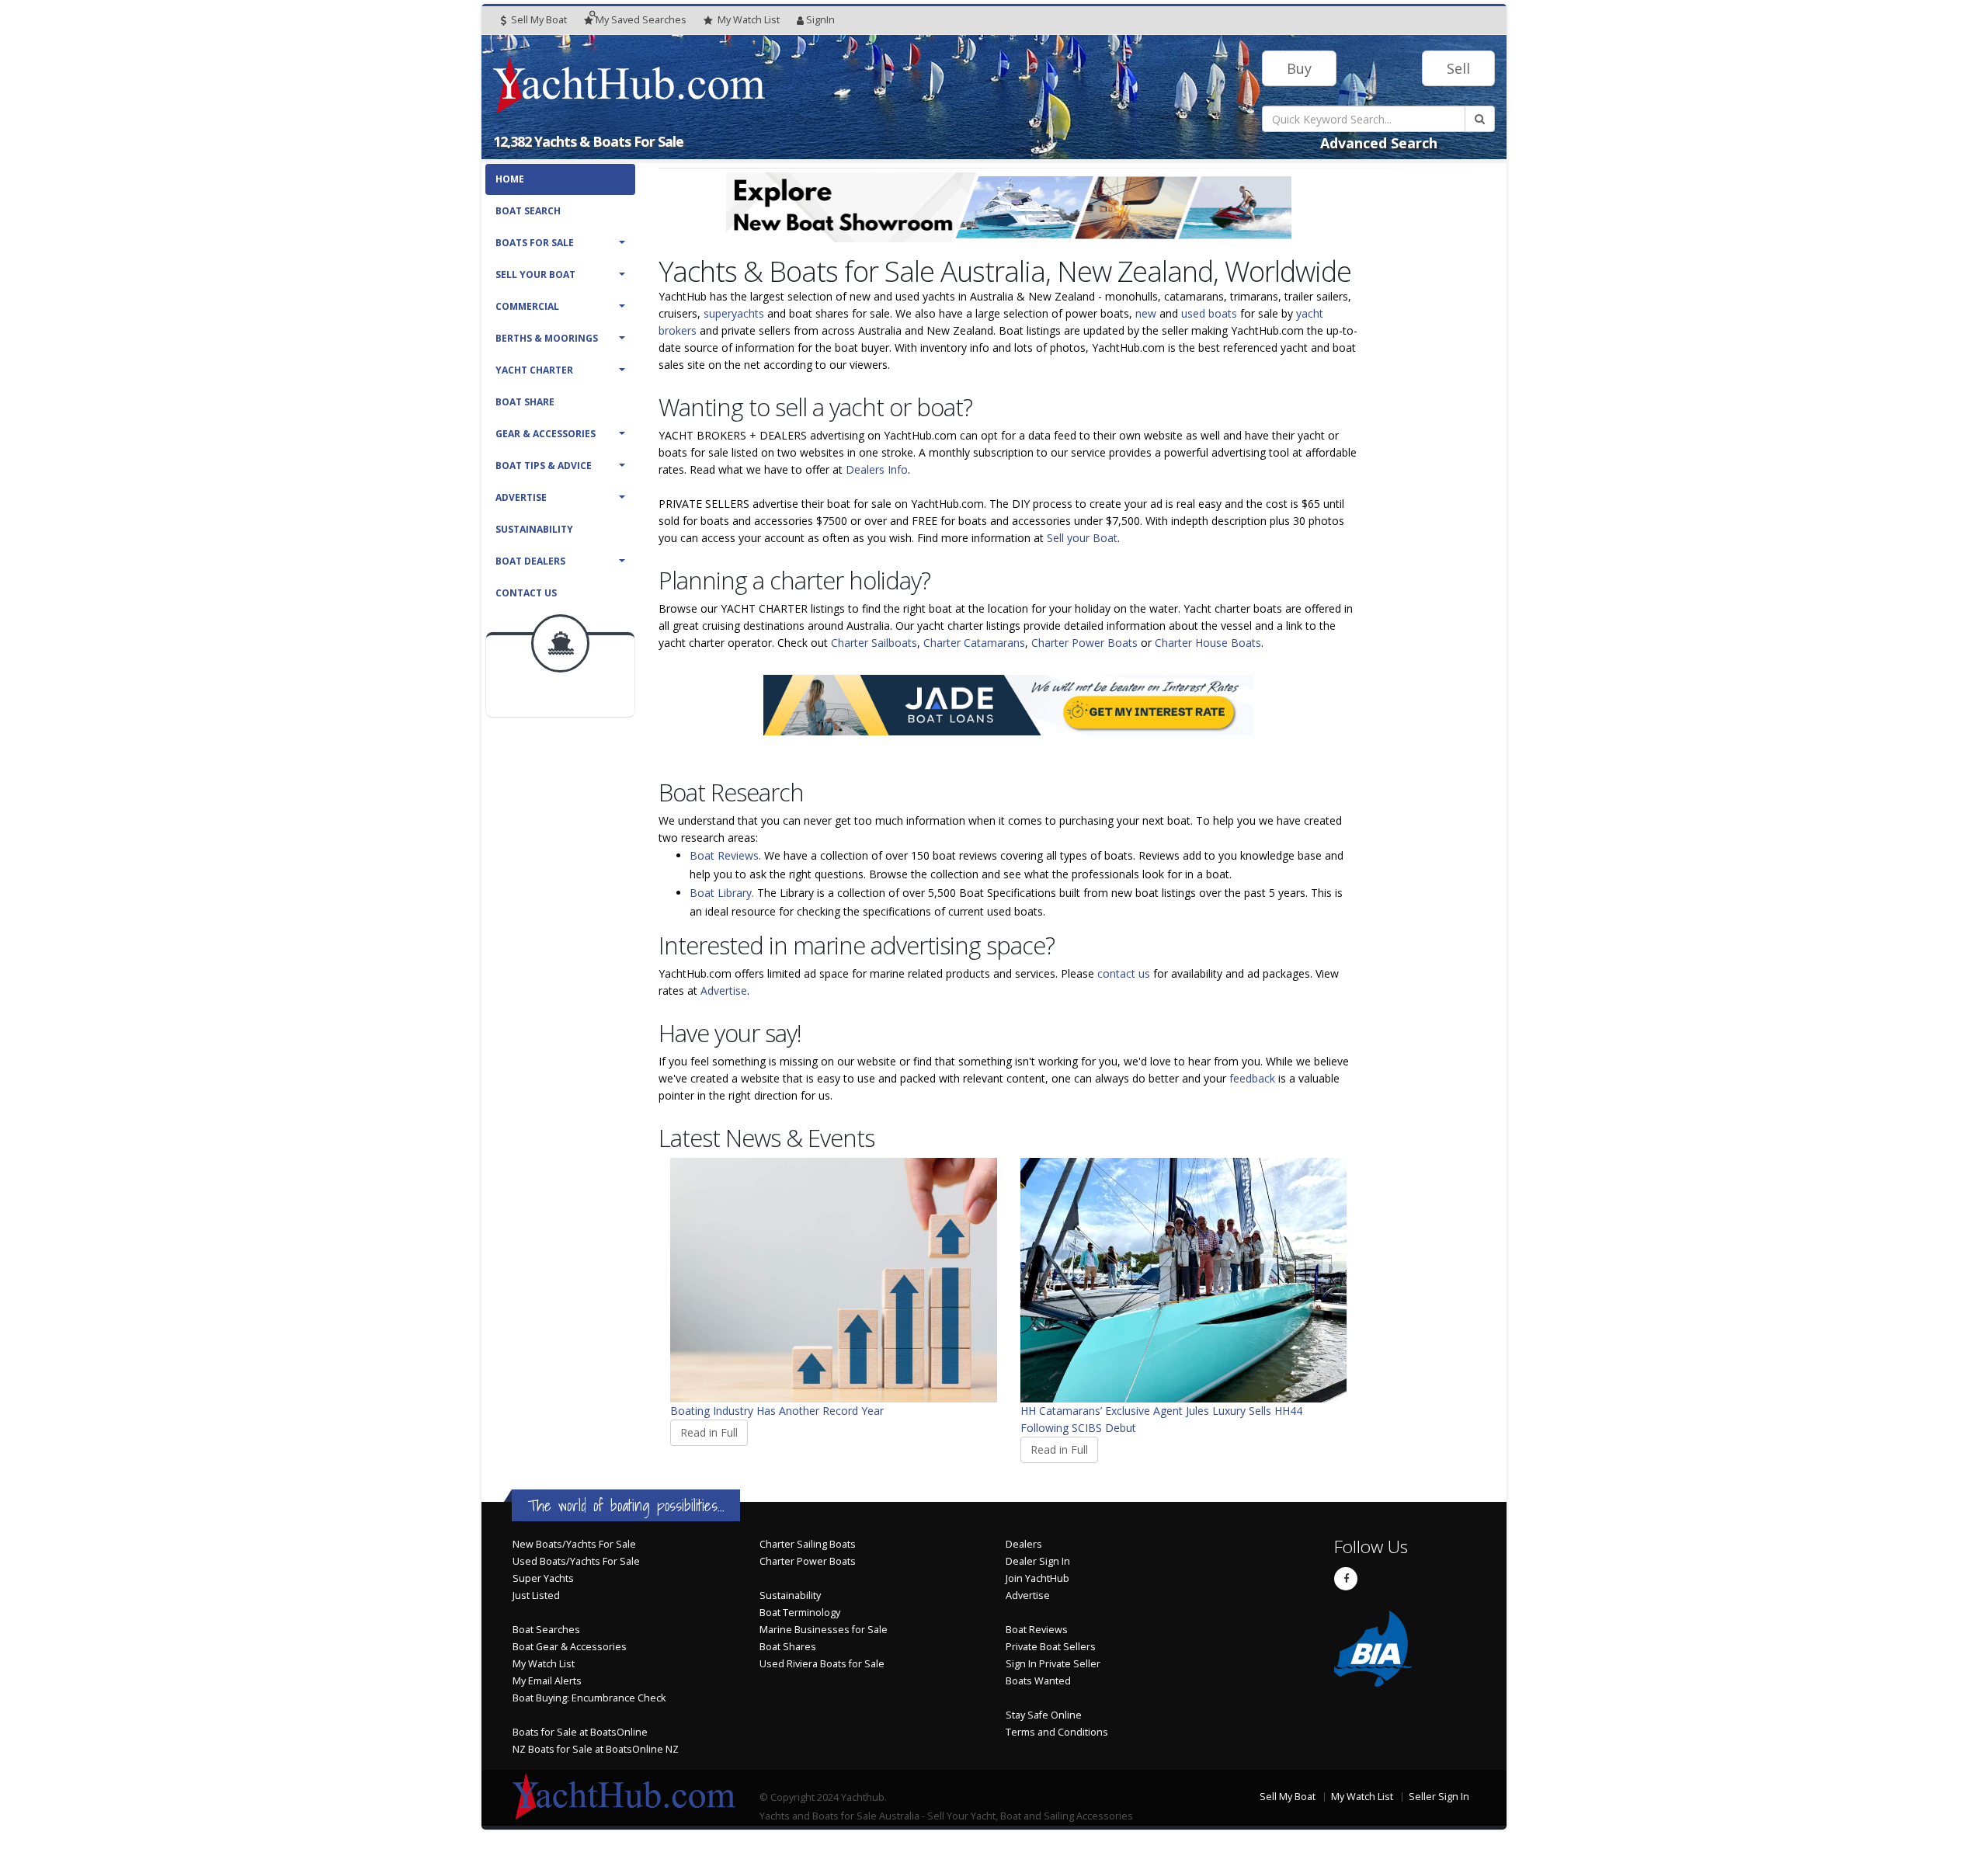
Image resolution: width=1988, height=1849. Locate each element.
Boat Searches (546, 1630)
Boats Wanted (1038, 1681)
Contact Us (526, 593)
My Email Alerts (547, 1681)
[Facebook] (1346, 1579)
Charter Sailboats (874, 643)
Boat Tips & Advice (544, 466)
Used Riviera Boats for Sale (822, 1664)
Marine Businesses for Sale (824, 1630)
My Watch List (544, 1664)
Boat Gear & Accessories (570, 1647)
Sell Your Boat (535, 275)
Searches (641, 20)
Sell (1458, 68)
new (1146, 313)
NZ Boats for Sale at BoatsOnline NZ (596, 1749)
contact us (1124, 973)
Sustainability (534, 529)
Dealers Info (877, 469)
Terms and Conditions (1057, 1732)
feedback (1252, 1078)
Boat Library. (722, 893)
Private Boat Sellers (1051, 1647)
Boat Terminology (800, 1613)
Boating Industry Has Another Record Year (777, 1411)
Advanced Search (1379, 143)
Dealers (1024, 1544)
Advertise (521, 497)
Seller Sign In (1439, 1797)
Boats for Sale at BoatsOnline (580, 1732)
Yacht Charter (534, 370)
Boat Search (528, 211)
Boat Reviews (1037, 1630)
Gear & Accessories (546, 434)
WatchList (749, 20)
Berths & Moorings (547, 338)
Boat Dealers (530, 561)
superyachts (734, 313)
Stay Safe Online (1044, 1715)
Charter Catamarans (974, 643)
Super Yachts (543, 1578)
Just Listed (536, 1595)
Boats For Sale (535, 243)
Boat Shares (788, 1647)
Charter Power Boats (1084, 643)
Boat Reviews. (725, 855)
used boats (1209, 313)
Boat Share (525, 402)
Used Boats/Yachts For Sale (576, 1561)
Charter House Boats (1208, 643)
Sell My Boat (538, 20)
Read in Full (709, 1432)
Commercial (527, 306)
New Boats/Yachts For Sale (574, 1544)
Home (510, 179)
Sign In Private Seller (1053, 1664)
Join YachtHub (1037, 1578)
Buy (1299, 68)
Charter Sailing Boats (808, 1544)
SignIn (820, 20)
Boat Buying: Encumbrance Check (589, 1698)
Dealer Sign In (1038, 1561)
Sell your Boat (1082, 538)
